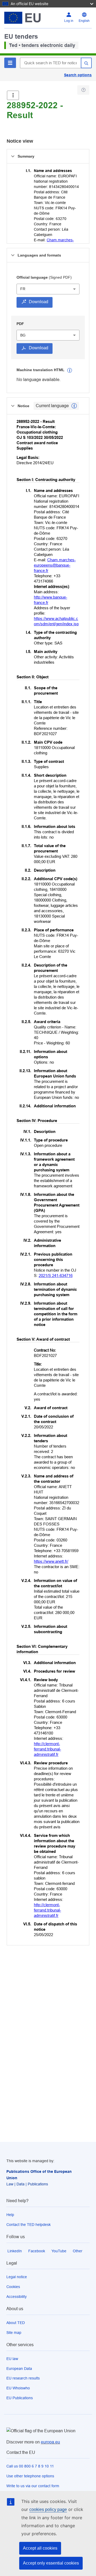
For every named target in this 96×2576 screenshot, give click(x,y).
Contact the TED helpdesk (29, 2225)
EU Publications (20, 2398)
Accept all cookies (40, 2548)
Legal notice (17, 2277)
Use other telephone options (30, 2476)
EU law (12, 2359)
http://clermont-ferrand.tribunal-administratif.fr (47, 1749)
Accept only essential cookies (51, 2563)
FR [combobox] (23, 289)
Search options (78, 75)
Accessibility (17, 2297)
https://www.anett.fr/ (51, 1561)
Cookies (13, 2287)
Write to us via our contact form (33, 2486)
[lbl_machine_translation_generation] (70, 370)
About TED (16, 2323)
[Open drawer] (13, 95)
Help (10, 2215)
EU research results (23, 2378)
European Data (19, 2369)
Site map (14, 2333)
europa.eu (50, 2442)
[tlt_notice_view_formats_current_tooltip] (74, 406)
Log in (69, 21)
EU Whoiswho (18, 2388)
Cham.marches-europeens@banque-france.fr (55, 565)
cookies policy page (48, 2509)
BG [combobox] (23, 335)
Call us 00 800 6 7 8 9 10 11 (30, 2466)
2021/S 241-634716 (56, 1275)
